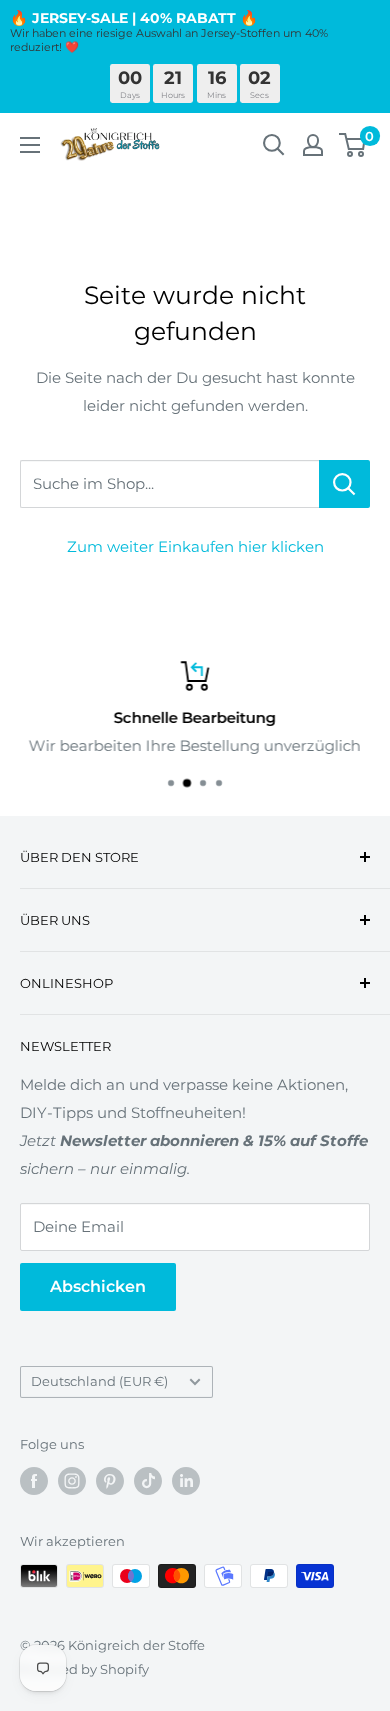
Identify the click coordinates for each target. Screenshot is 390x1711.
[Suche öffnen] (274, 145)
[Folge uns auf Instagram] (72, 1481)
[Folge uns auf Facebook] (34, 1481)
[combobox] (169, 484)
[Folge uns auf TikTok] (148, 1481)
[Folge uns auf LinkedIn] (186, 1481)
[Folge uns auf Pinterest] (110, 1481)
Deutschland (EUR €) (99, 1381)
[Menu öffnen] (30, 145)
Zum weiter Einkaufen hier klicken (195, 546)
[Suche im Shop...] (344, 484)
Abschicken (98, 1286)
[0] (353, 145)
